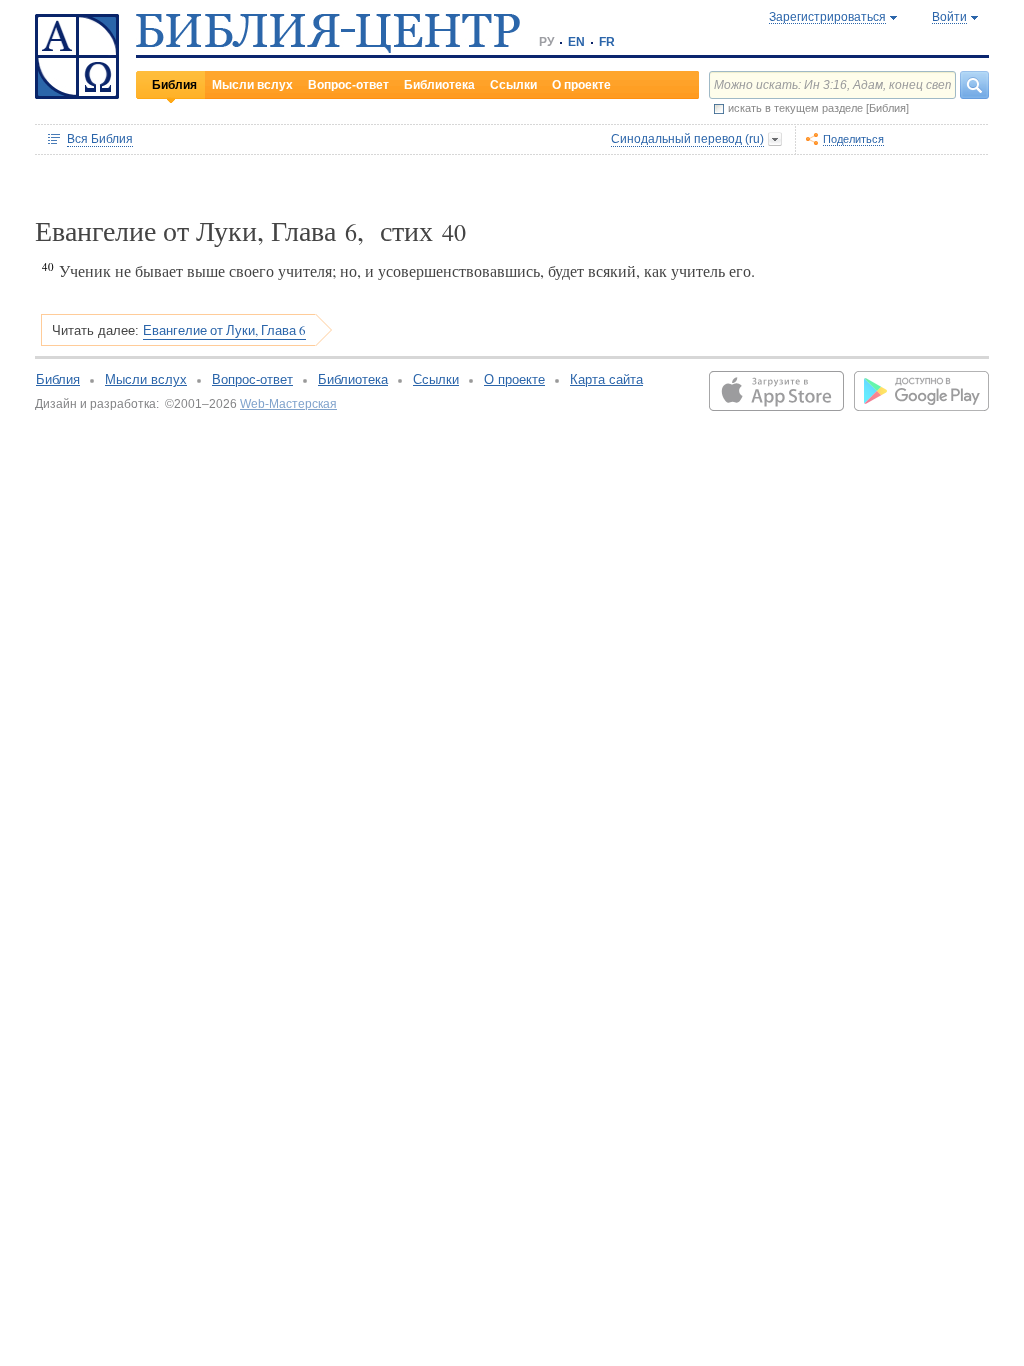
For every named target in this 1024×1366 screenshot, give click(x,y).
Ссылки (513, 85)
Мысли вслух (252, 85)
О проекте (581, 85)
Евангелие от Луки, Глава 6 (224, 330)
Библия (174, 85)
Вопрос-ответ (348, 85)
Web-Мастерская (288, 404)
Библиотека (439, 85)
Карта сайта (606, 379)
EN (576, 42)
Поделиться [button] (853, 139)
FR (607, 42)
